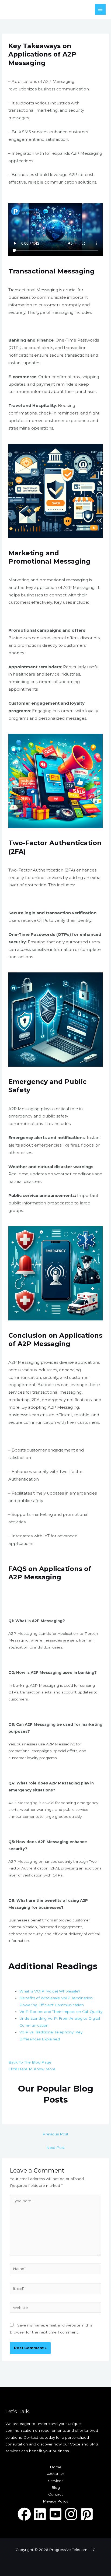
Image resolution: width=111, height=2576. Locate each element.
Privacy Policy (55, 2501)
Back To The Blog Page (30, 2062)
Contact (55, 2494)
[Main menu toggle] (100, 10)
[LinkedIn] (40, 2514)
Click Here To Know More (32, 2069)
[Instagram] (71, 2514)
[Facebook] (24, 2514)
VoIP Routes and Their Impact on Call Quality (61, 2012)
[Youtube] (55, 2514)
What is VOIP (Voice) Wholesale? (50, 1991)
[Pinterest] (87, 2514)
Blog (55, 2487)
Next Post (56, 2148)
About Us (56, 2474)
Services (56, 2481)
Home (56, 2467)
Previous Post (55, 2134)
